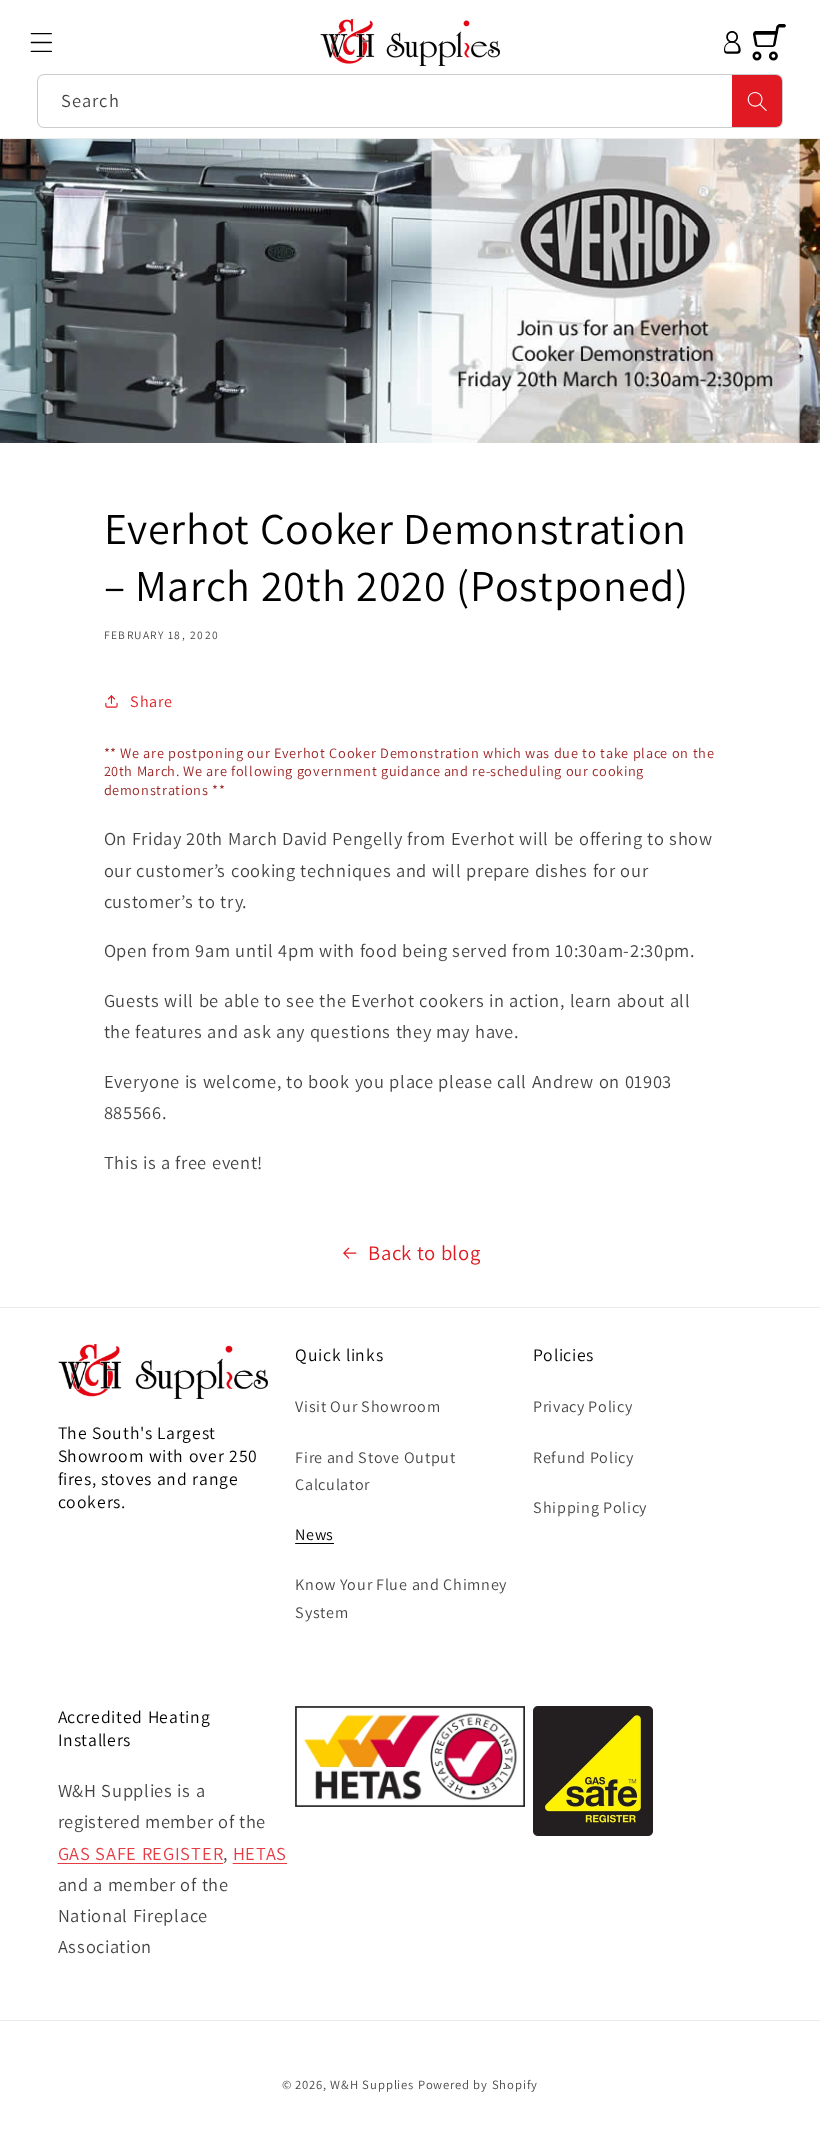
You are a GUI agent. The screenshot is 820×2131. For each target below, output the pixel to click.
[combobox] (410, 101)
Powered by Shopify (478, 2084)
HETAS (260, 1853)
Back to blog (424, 1252)
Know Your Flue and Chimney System (401, 1598)
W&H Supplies (372, 2084)
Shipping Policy (590, 1507)
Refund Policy (583, 1457)
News (314, 1534)
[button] (41, 42)
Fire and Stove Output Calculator (375, 1471)
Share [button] (151, 701)
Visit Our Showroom (367, 1406)
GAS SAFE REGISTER (141, 1853)
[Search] (757, 101)
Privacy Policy (583, 1406)
